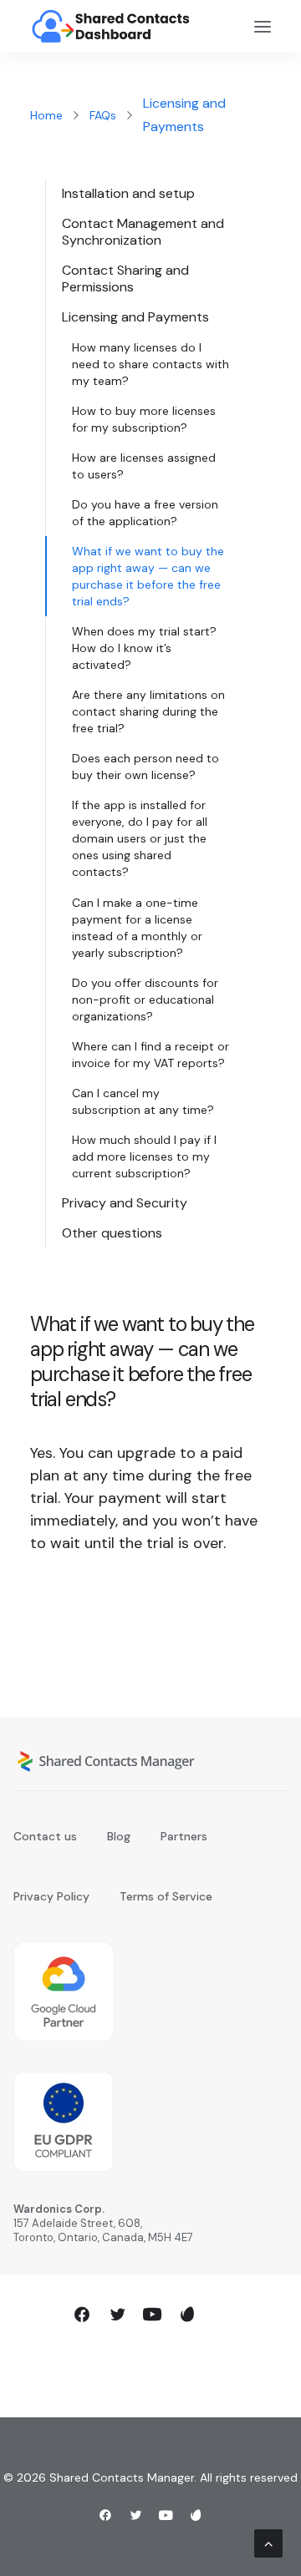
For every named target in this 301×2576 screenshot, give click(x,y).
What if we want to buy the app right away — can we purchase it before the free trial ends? (148, 576)
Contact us (45, 1836)
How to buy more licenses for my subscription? (144, 419)
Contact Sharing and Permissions (125, 278)
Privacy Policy (51, 1896)
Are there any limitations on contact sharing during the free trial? (148, 711)
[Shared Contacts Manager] (112, 26)
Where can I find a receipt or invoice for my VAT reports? (150, 1055)
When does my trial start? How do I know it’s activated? (144, 648)
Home (46, 115)
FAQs (103, 115)
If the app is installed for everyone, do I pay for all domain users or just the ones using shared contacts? (140, 838)
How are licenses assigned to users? (144, 466)
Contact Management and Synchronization (143, 232)
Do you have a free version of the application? (145, 513)
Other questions (112, 1233)
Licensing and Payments (135, 317)
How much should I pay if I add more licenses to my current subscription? (144, 1156)
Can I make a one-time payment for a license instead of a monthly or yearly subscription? (137, 928)
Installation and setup (128, 193)
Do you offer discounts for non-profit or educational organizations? (145, 1000)
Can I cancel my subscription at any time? (143, 1101)
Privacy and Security (125, 1203)
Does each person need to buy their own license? (145, 767)
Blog (119, 1836)
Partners (184, 1836)
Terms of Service (166, 1896)
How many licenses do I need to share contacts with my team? (150, 364)
